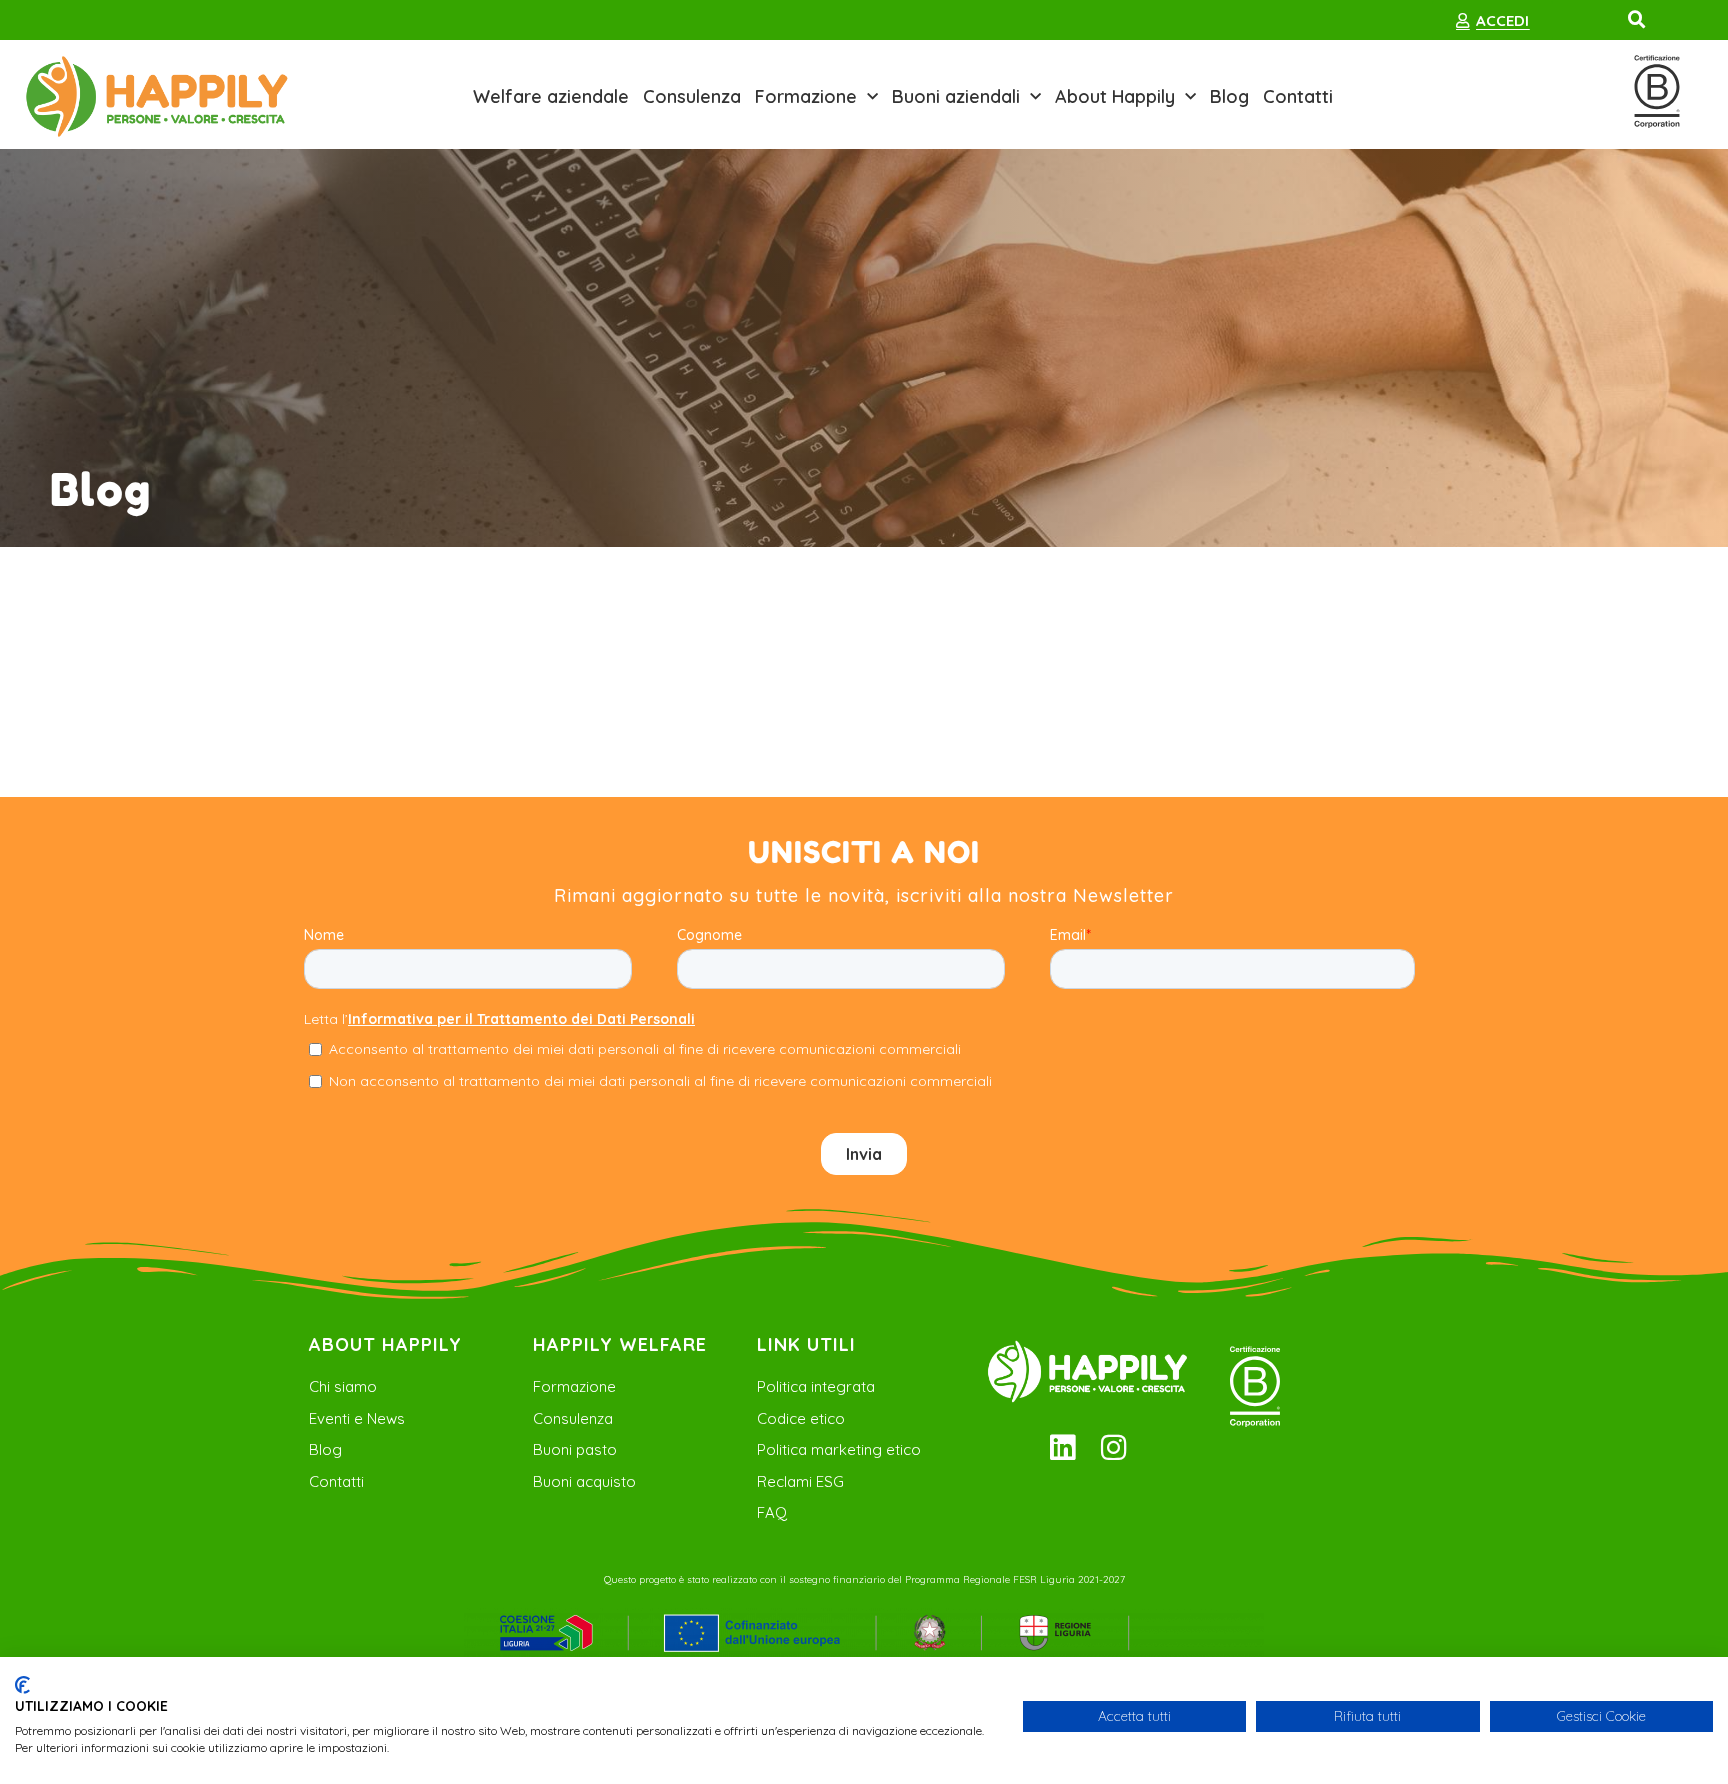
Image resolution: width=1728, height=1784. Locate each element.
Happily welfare (620, 1344)
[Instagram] (1113, 1447)
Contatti (1298, 96)
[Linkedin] (1062, 1447)
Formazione (806, 96)
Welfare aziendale (551, 96)
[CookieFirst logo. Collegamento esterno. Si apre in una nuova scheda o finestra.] (22, 1685)
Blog (1229, 96)
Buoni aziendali (956, 96)
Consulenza (692, 96)
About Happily (1115, 96)
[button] (1637, 20)
